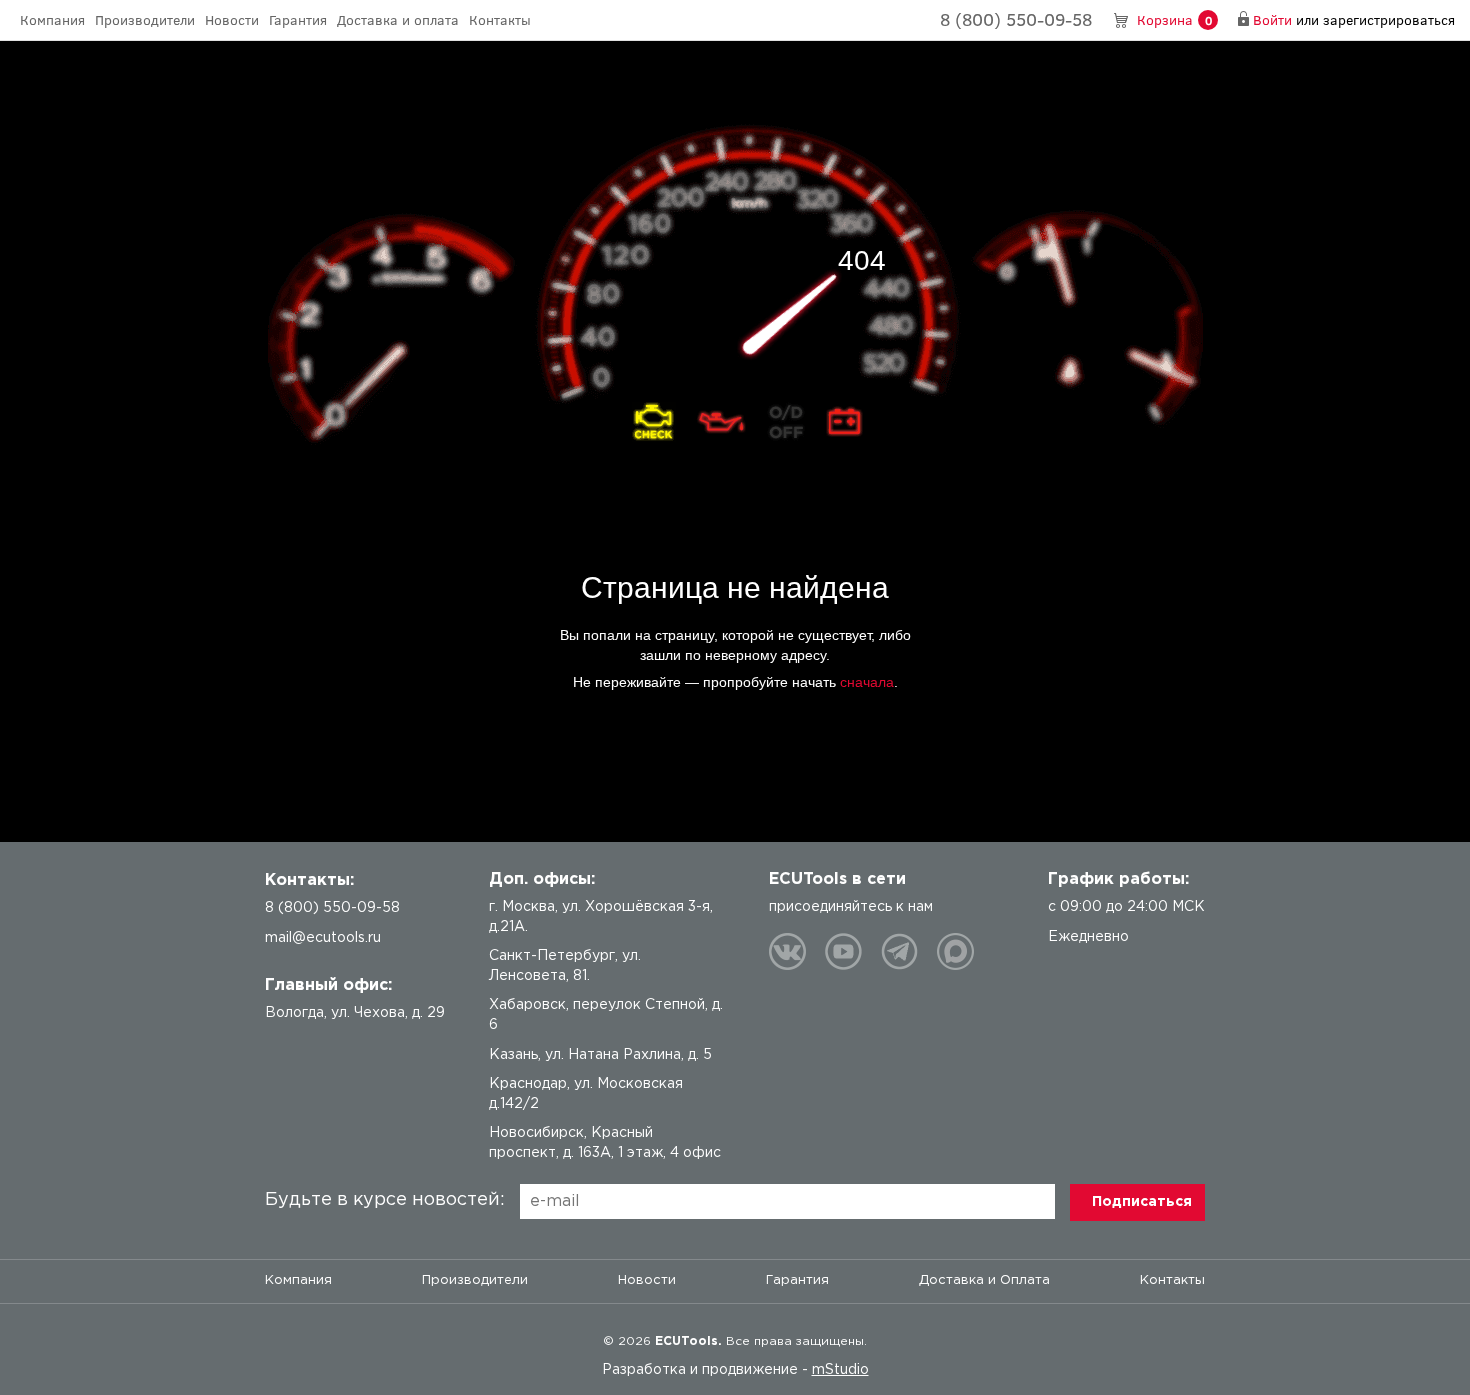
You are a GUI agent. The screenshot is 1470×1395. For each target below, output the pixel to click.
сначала (867, 682)
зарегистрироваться (1389, 19)
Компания (52, 19)
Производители (145, 19)
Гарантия (298, 19)
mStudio (840, 1370)
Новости (232, 19)
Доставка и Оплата (984, 1280)
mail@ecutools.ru (323, 938)
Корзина (1174, 19)
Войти (1272, 19)
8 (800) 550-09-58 (1016, 19)
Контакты (500, 19)
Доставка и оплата (398, 19)
